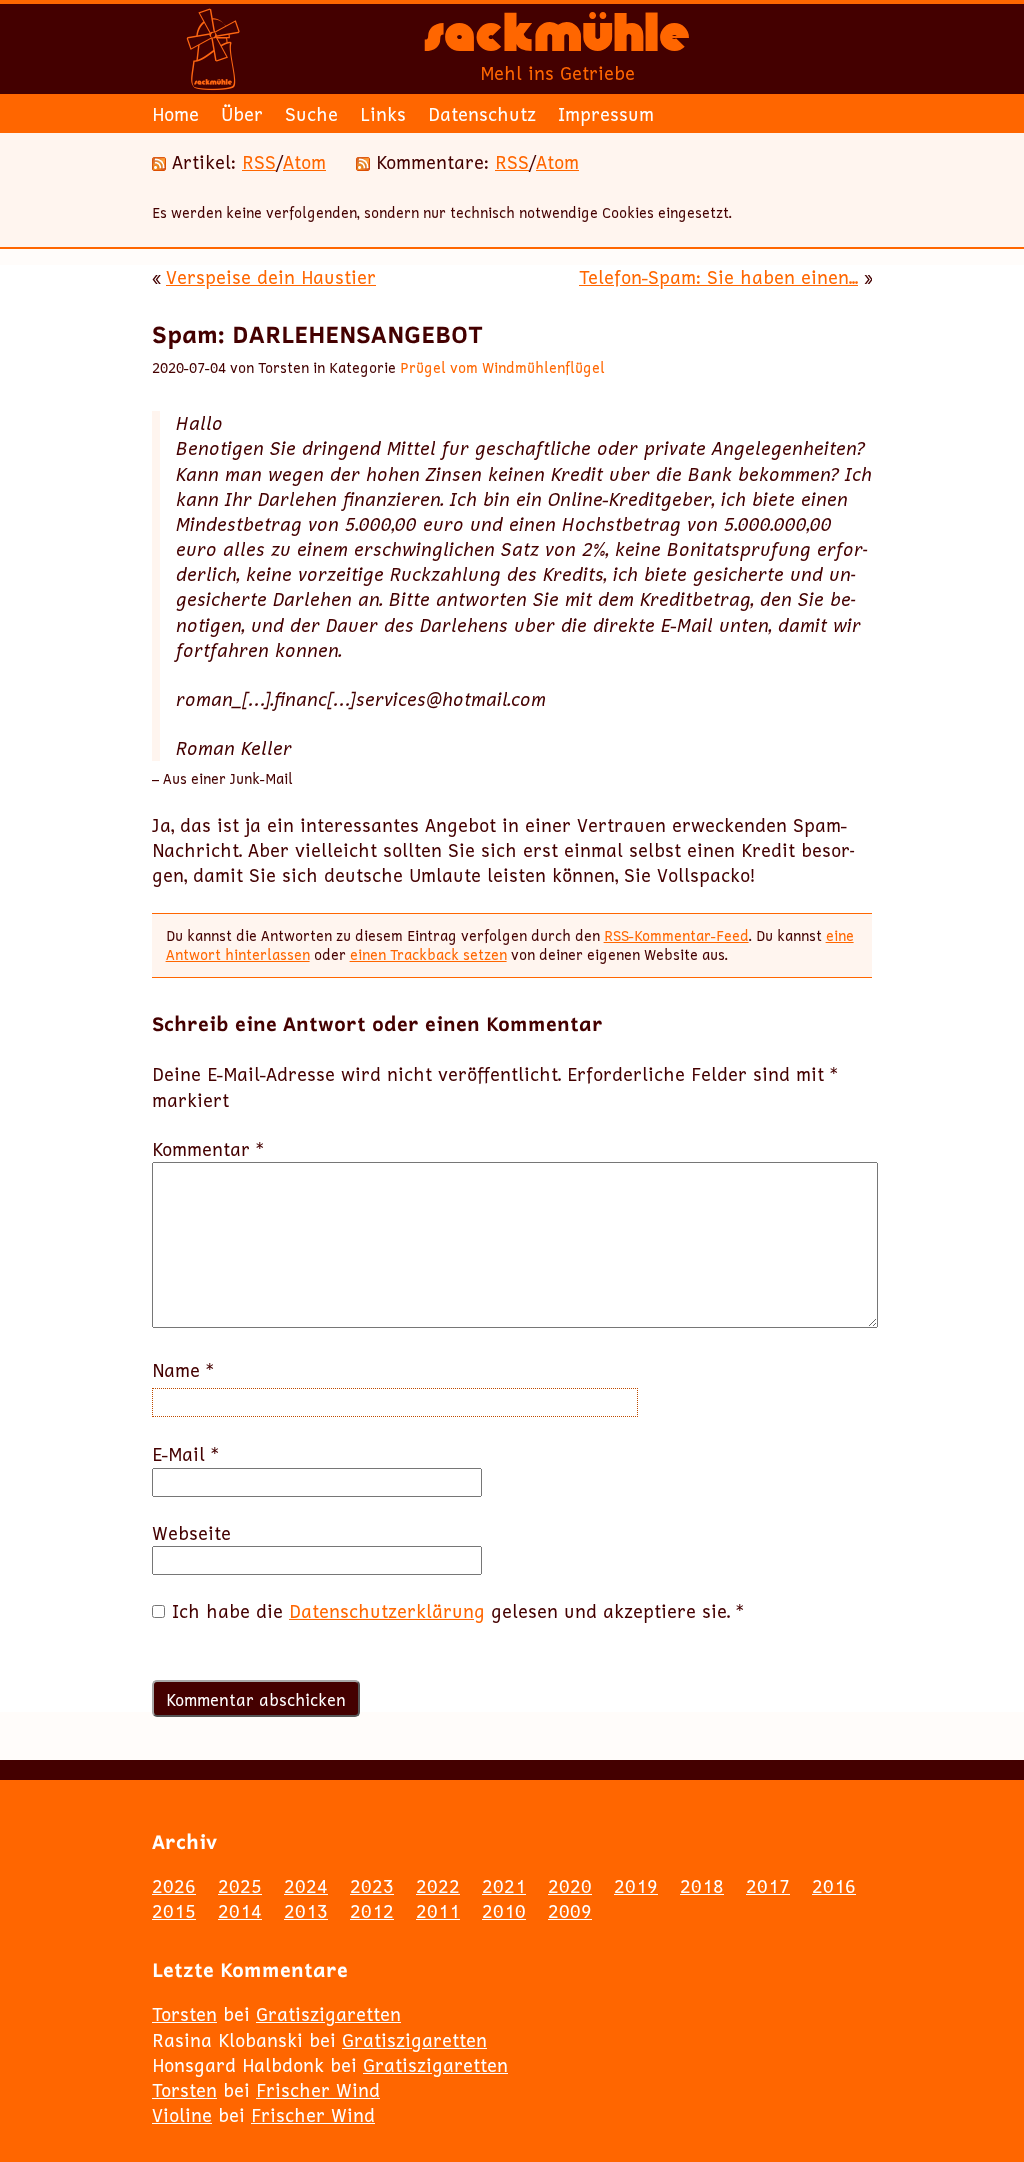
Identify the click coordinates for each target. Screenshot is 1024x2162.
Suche (311, 114)
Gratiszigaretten (328, 2014)
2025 (240, 1886)
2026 (174, 1886)
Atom (304, 162)
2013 (306, 1911)
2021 (504, 1886)
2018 (702, 1886)
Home (175, 114)
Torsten (184, 2014)
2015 (174, 1911)
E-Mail (185, 1454)
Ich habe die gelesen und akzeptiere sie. (458, 1611)
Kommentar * (208, 1149)
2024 (306, 1886)
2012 (372, 1911)
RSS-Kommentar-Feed (676, 935)
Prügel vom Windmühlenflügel (502, 367)
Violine (182, 2115)
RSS (259, 162)
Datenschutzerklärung (387, 1611)
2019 (636, 1886)
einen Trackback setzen (428, 954)
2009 (570, 1911)
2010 (504, 1911)
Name (183, 1370)
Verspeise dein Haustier (271, 277)
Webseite (191, 1533)
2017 (768, 1886)
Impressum (606, 114)
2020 (570, 1886)
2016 (834, 1886)
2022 (438, 1886)
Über (242, 114)
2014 (240, 1911)
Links (383, 114)
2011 (438, 1911)
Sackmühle (557, 40)
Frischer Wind (318, 2090)
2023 (372, 1886)
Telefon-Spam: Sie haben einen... (718, 277)
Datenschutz (482, 114)
